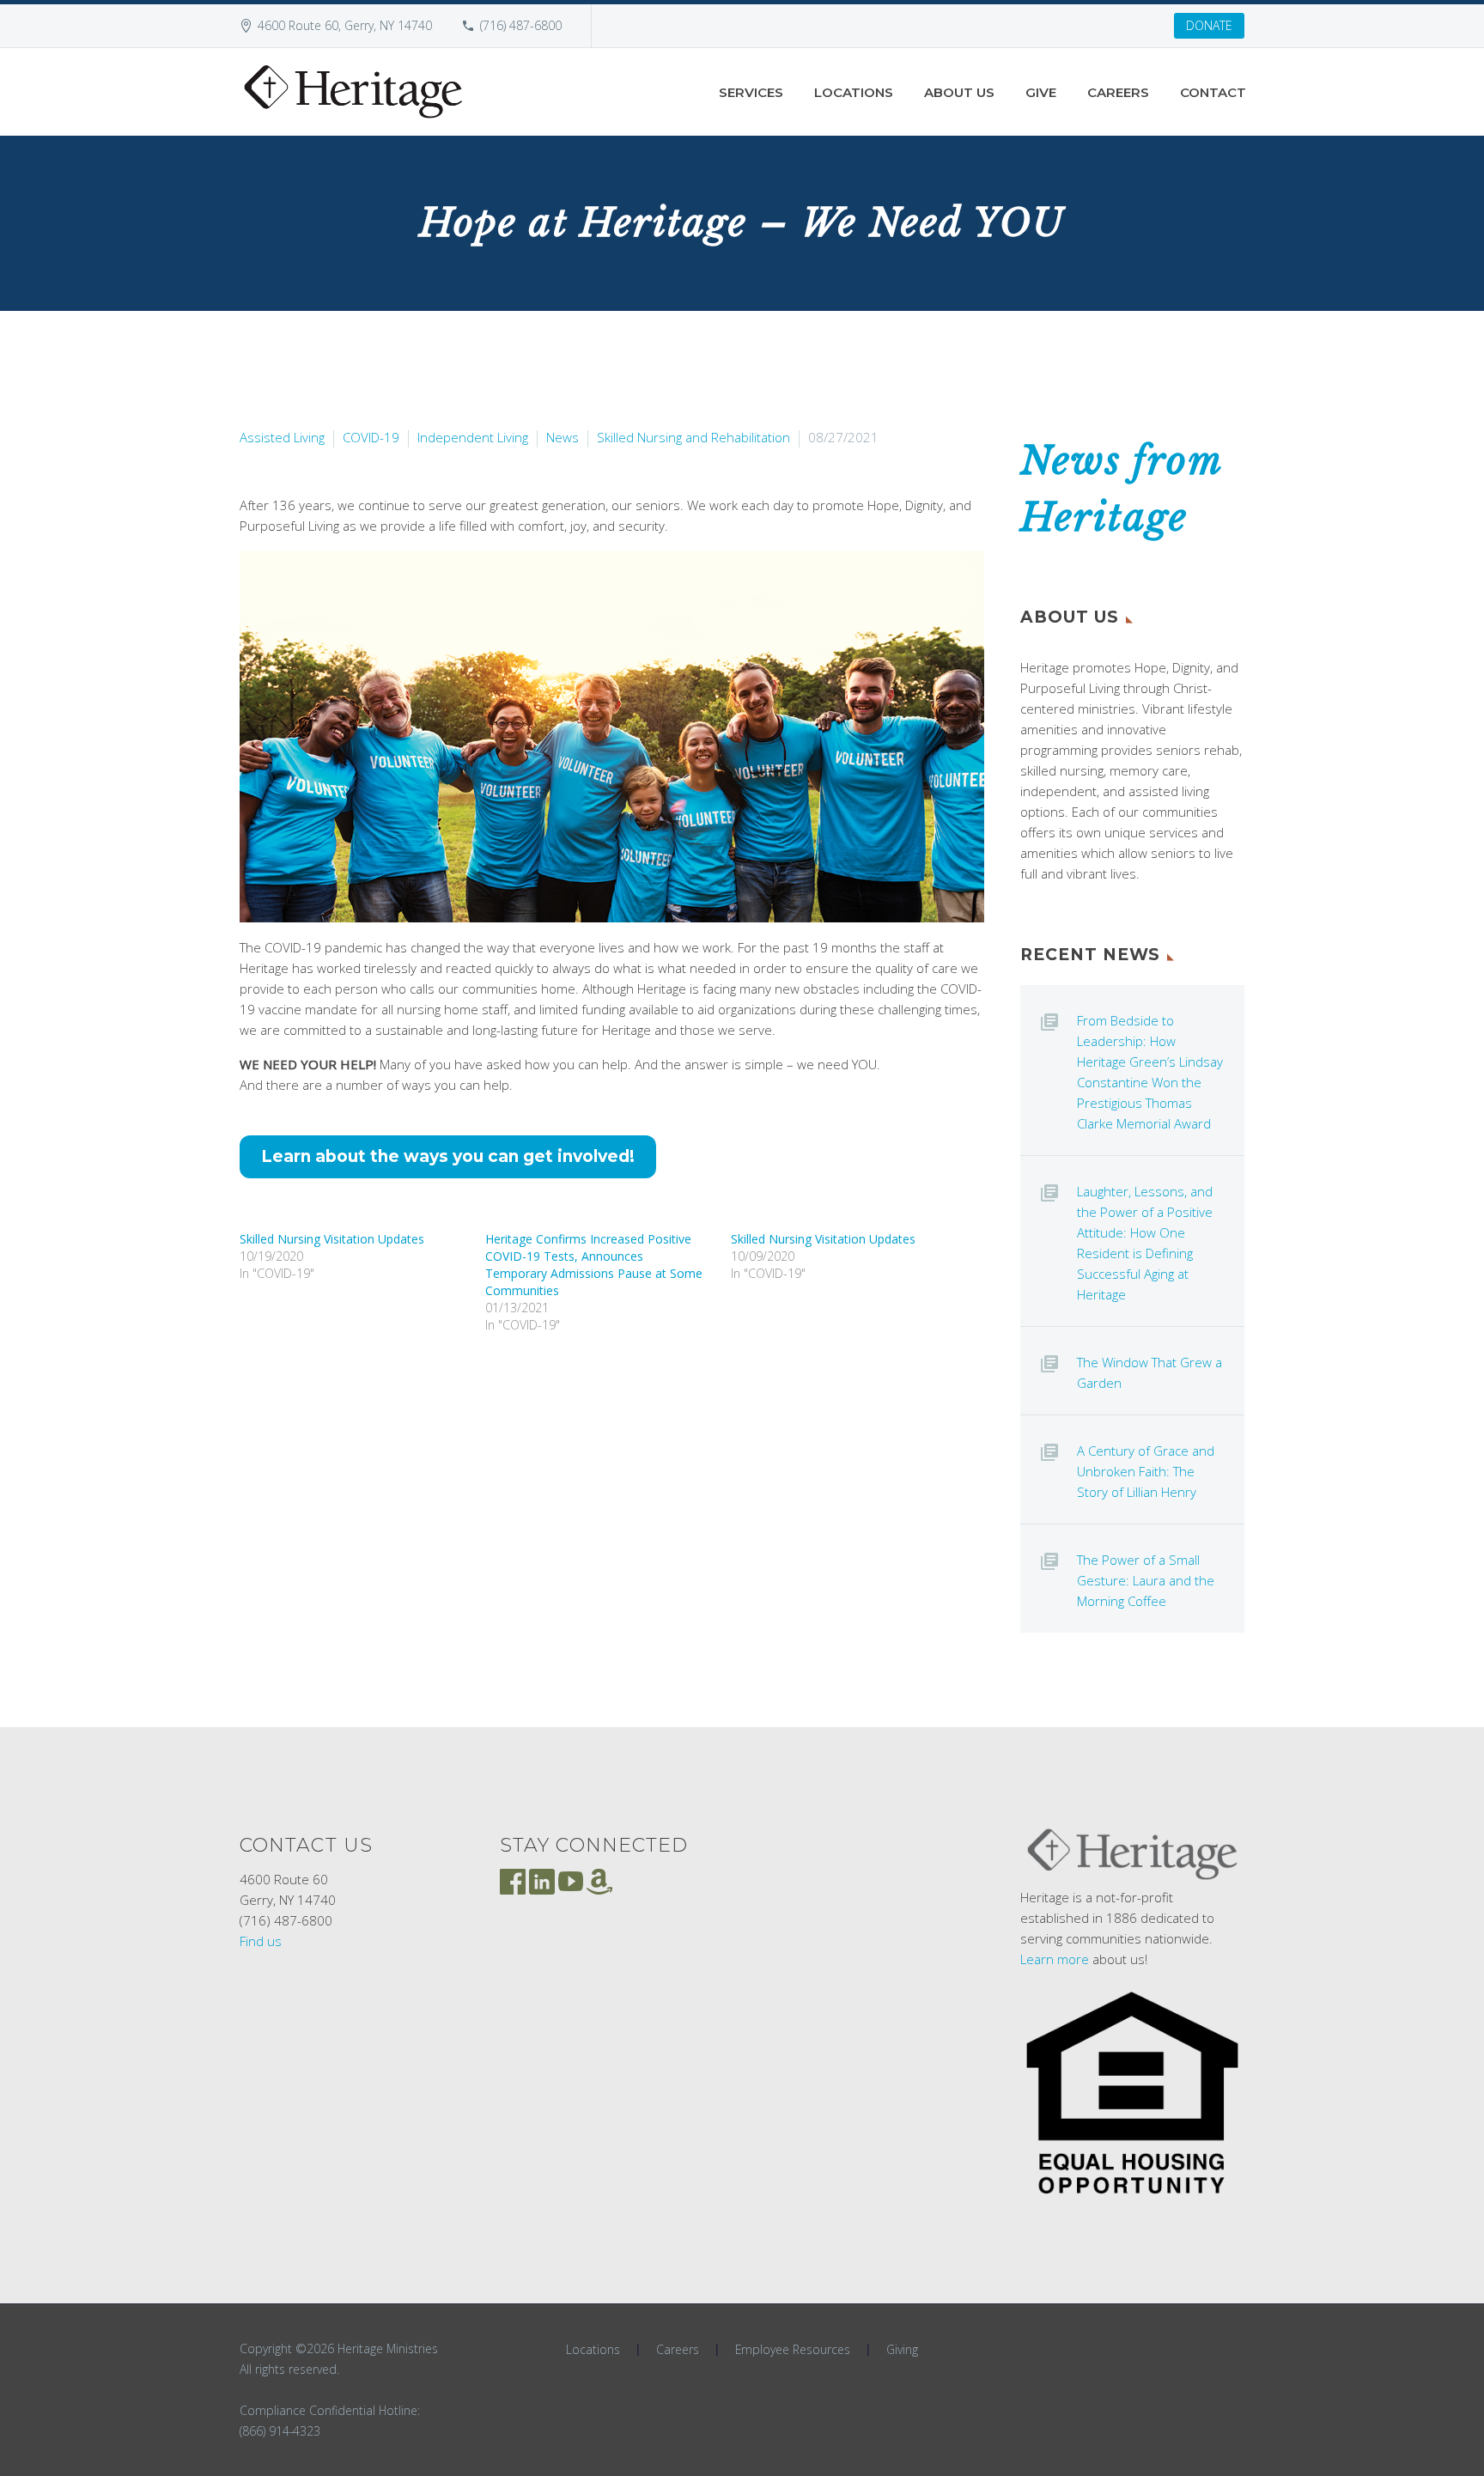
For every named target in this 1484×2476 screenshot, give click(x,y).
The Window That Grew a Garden (1149, 1372)
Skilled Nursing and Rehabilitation (693, 437)
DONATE (1209, 25)
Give (1041, 92)
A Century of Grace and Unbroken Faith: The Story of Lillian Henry (1146, 1471)
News (563, 437)
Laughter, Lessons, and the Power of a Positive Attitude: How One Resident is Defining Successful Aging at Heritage (1145, 1243)
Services (751, 92)
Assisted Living (282, 437)
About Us (959, 92)
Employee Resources (793, 2350)
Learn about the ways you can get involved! (448, 1156)
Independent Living (473, 437)
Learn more (1055, 1959)
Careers (1118, 92)
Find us (261, 1941)
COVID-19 (371, 437)
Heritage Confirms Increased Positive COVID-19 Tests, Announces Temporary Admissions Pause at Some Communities (594, 1265)
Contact (1213, 92)
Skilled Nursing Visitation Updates (332, 1239)
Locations (854, 92)
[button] (612, 737)
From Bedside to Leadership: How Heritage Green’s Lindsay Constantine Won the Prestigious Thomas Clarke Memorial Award (1150, 1072)
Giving (902, 2350)
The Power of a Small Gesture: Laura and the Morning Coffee (1146, 1580)
